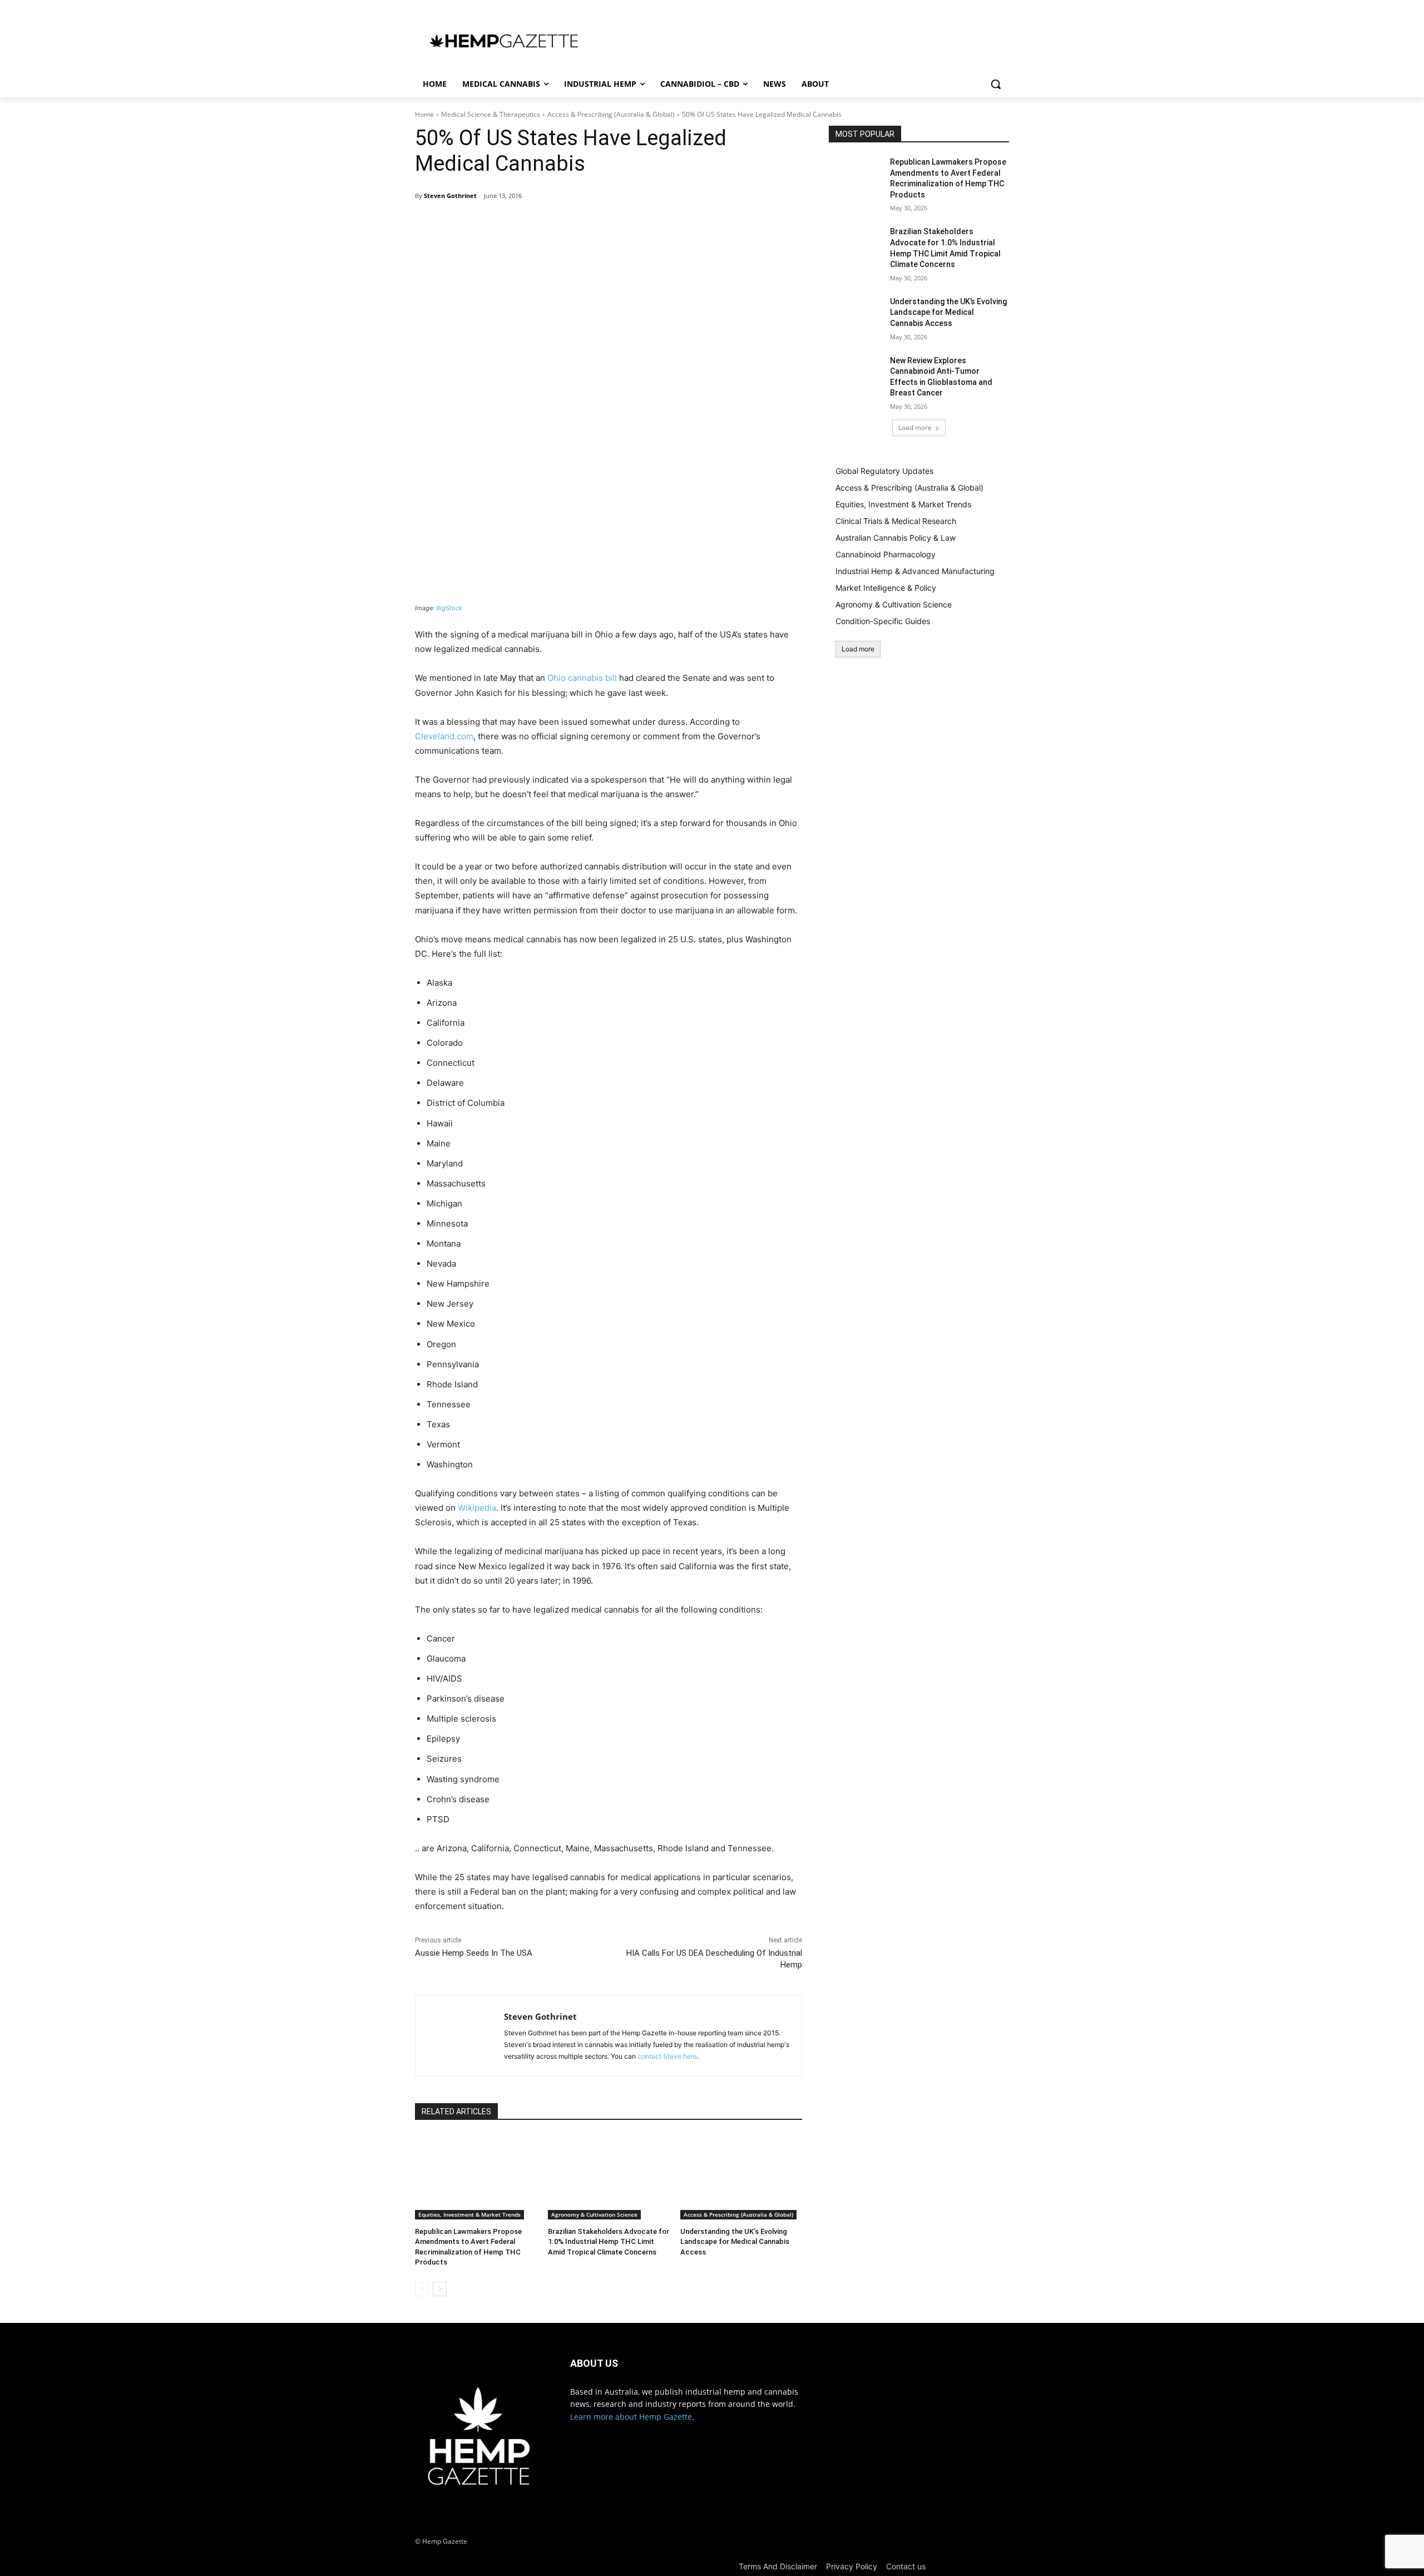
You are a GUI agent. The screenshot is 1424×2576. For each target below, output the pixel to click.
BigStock (449, 608)
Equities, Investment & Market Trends (469, 2214)
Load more (915, 427)
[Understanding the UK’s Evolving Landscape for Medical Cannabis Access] (741, 2177)
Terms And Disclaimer (778, 2566)
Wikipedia (477, 1508)
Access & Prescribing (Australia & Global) (611, 114)
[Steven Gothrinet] (460, 2036)
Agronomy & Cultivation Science (594, 2214)
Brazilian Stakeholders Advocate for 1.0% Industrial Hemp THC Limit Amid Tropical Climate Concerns (609, 2241)
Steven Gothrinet (450, 196)
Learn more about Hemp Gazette (631, 2417)
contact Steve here (667, 2056)
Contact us (906, 2566)
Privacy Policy (852, 2566)
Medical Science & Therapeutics (491, 114)
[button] (996, 84)
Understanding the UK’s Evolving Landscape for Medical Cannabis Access (735, 2241)
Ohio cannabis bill (582, 678)
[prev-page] (422, 2289)
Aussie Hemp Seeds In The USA (474, 1953)
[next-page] (440, 2289)
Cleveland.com (444, 736)
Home (424, 114)
